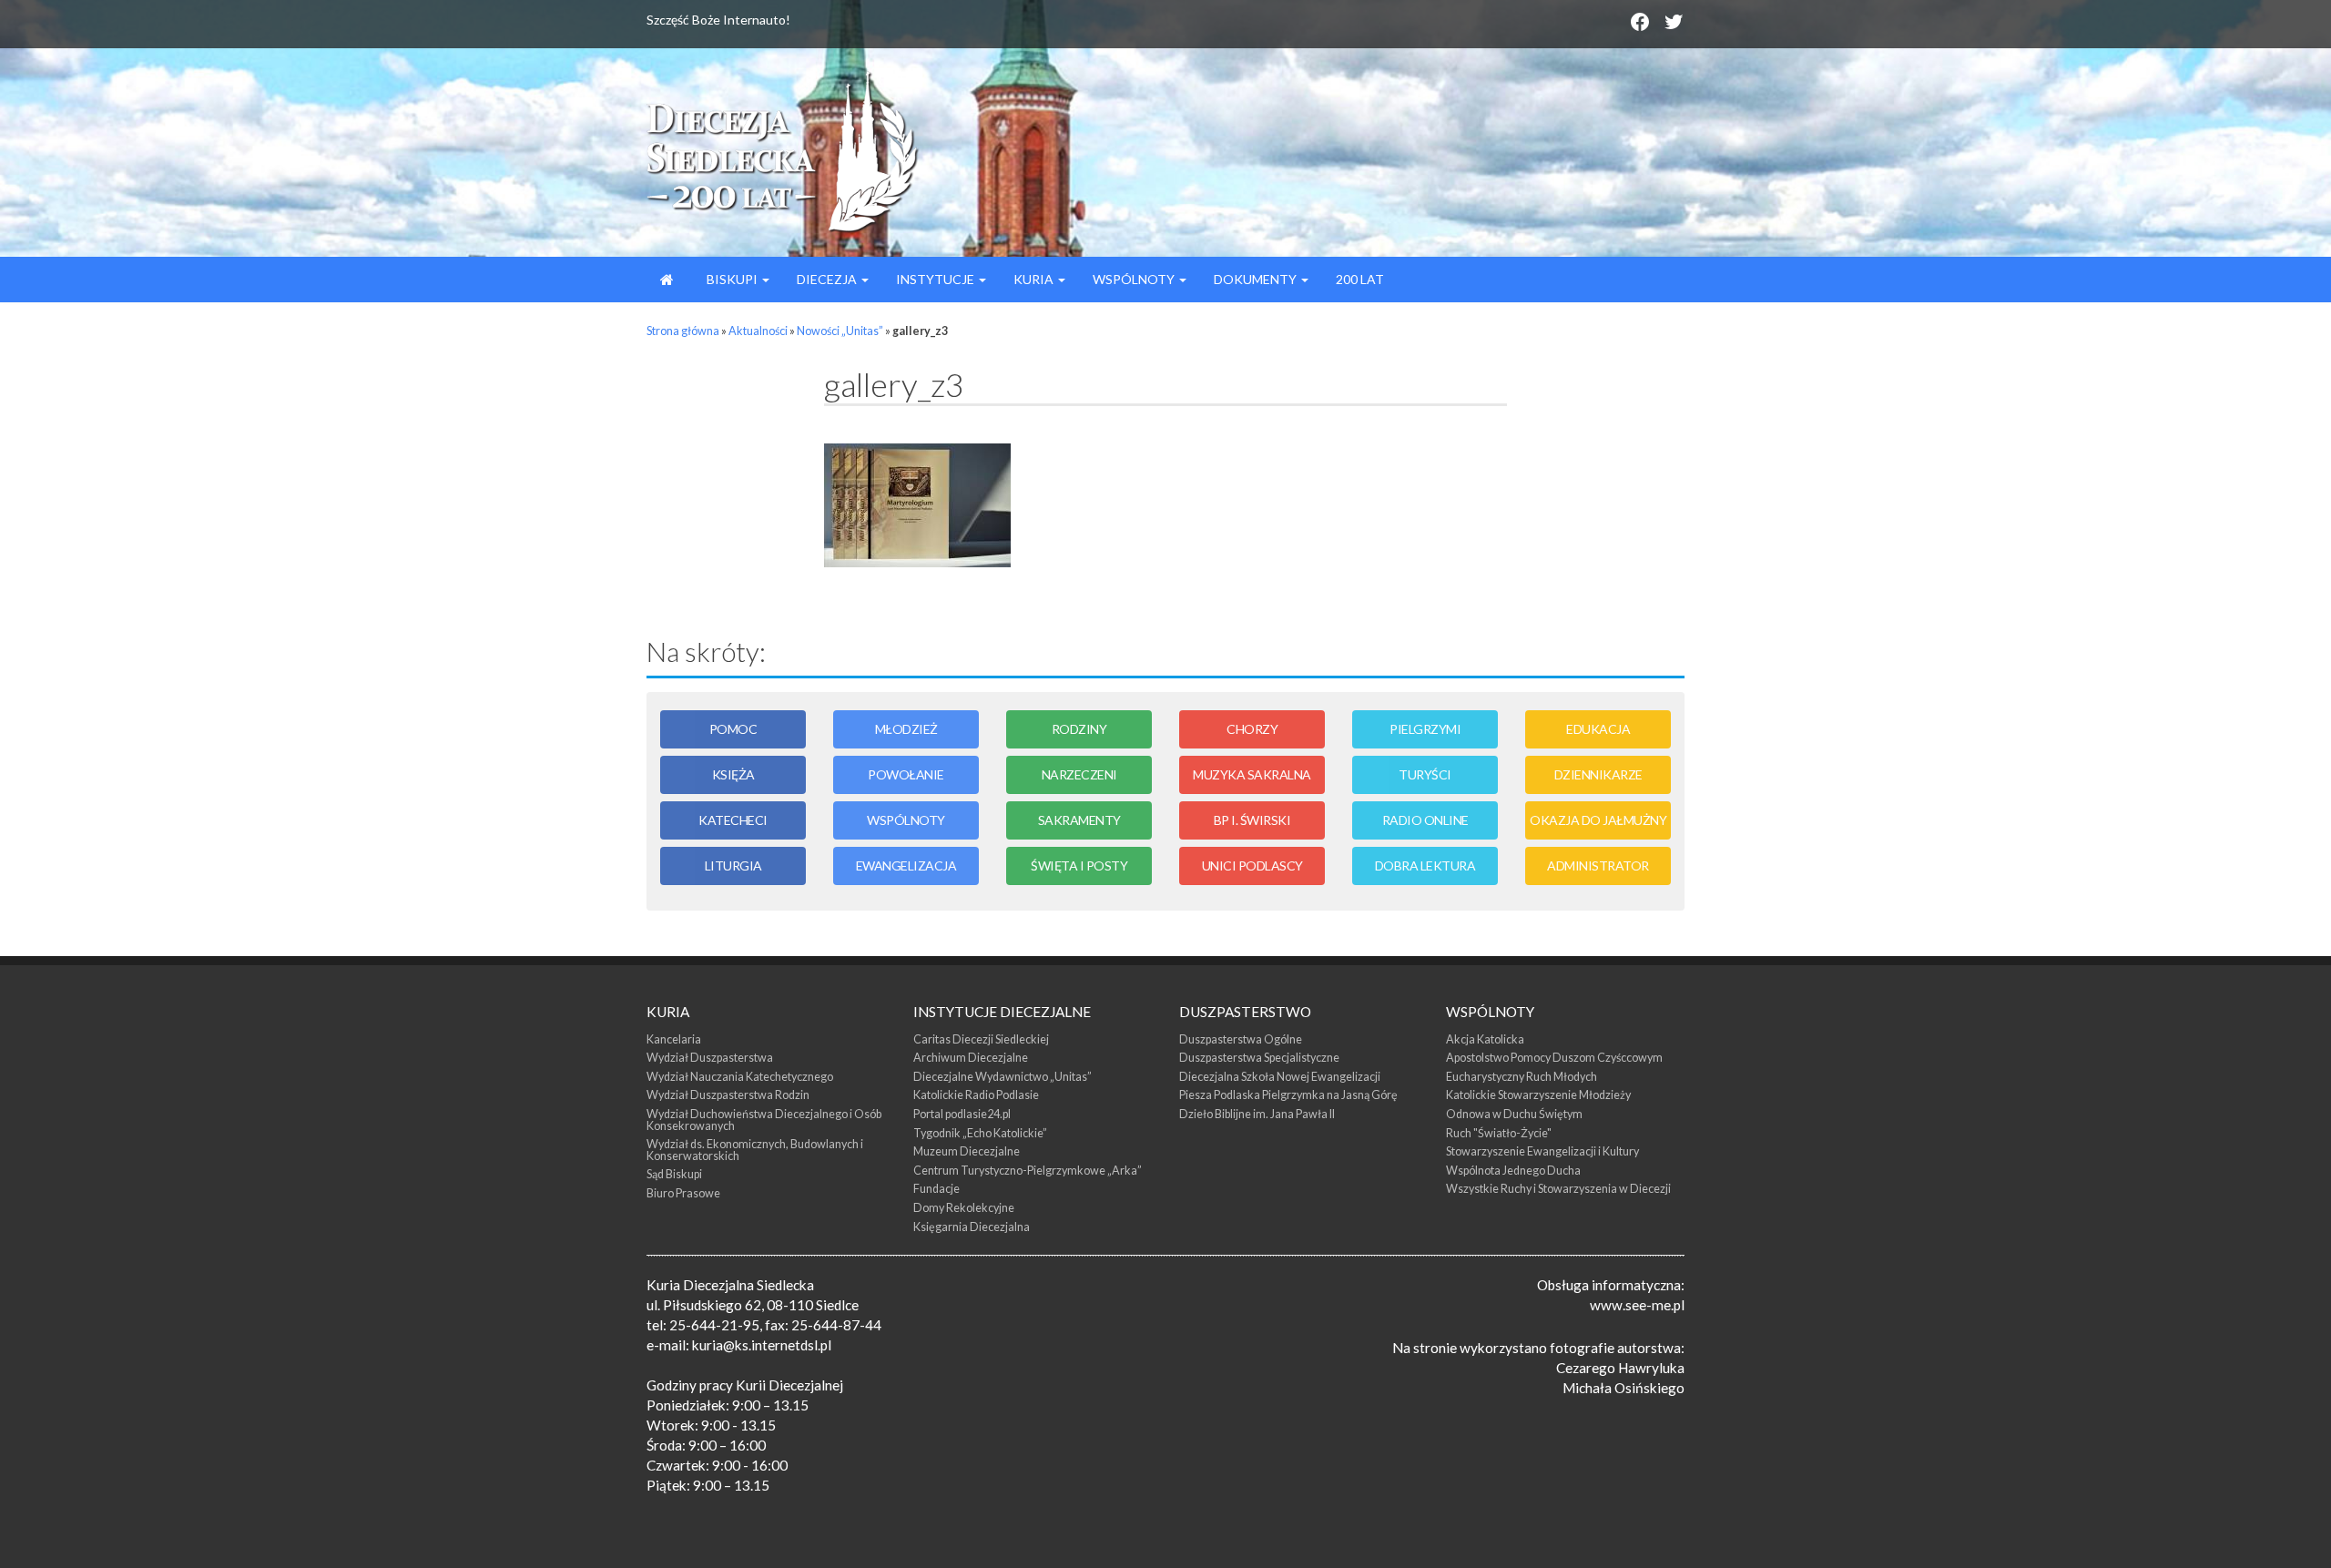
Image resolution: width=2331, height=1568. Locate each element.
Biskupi (732, 279)
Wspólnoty (1135, 279)
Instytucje (936, 279)
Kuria (1035, 279)
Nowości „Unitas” (840, 331)
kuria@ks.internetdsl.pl (762, 1345)
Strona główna (683, 331)
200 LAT (1360, 279)
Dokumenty (1257, 279)
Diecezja (828, 279)
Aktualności (758, 331)
